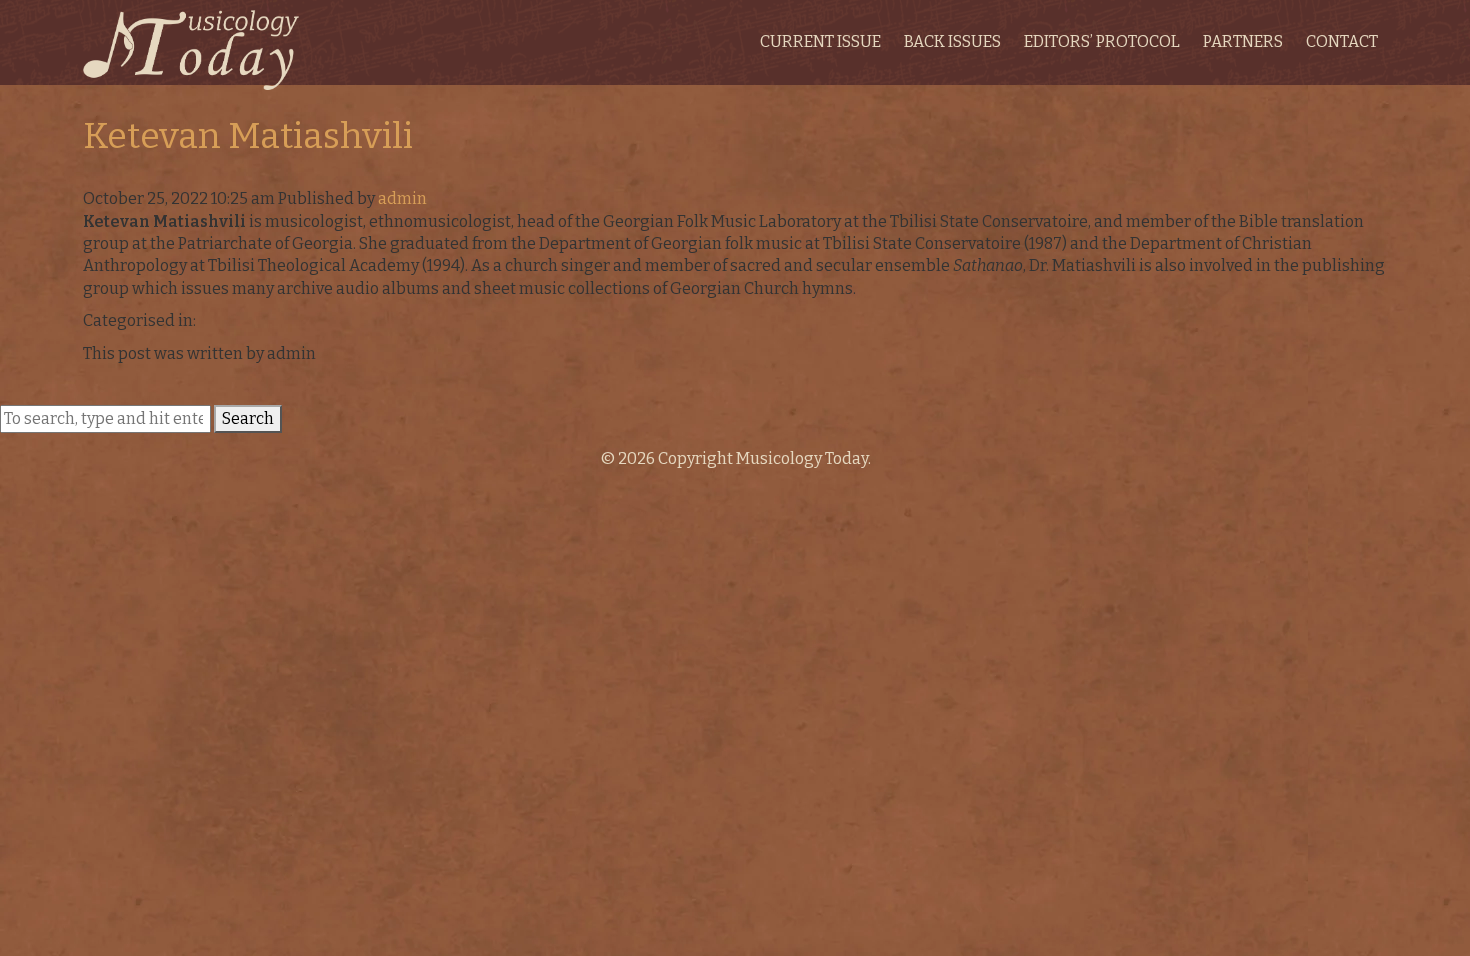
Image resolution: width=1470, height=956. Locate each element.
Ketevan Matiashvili (248, 136)
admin (402, 198)
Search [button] (248, 418)
